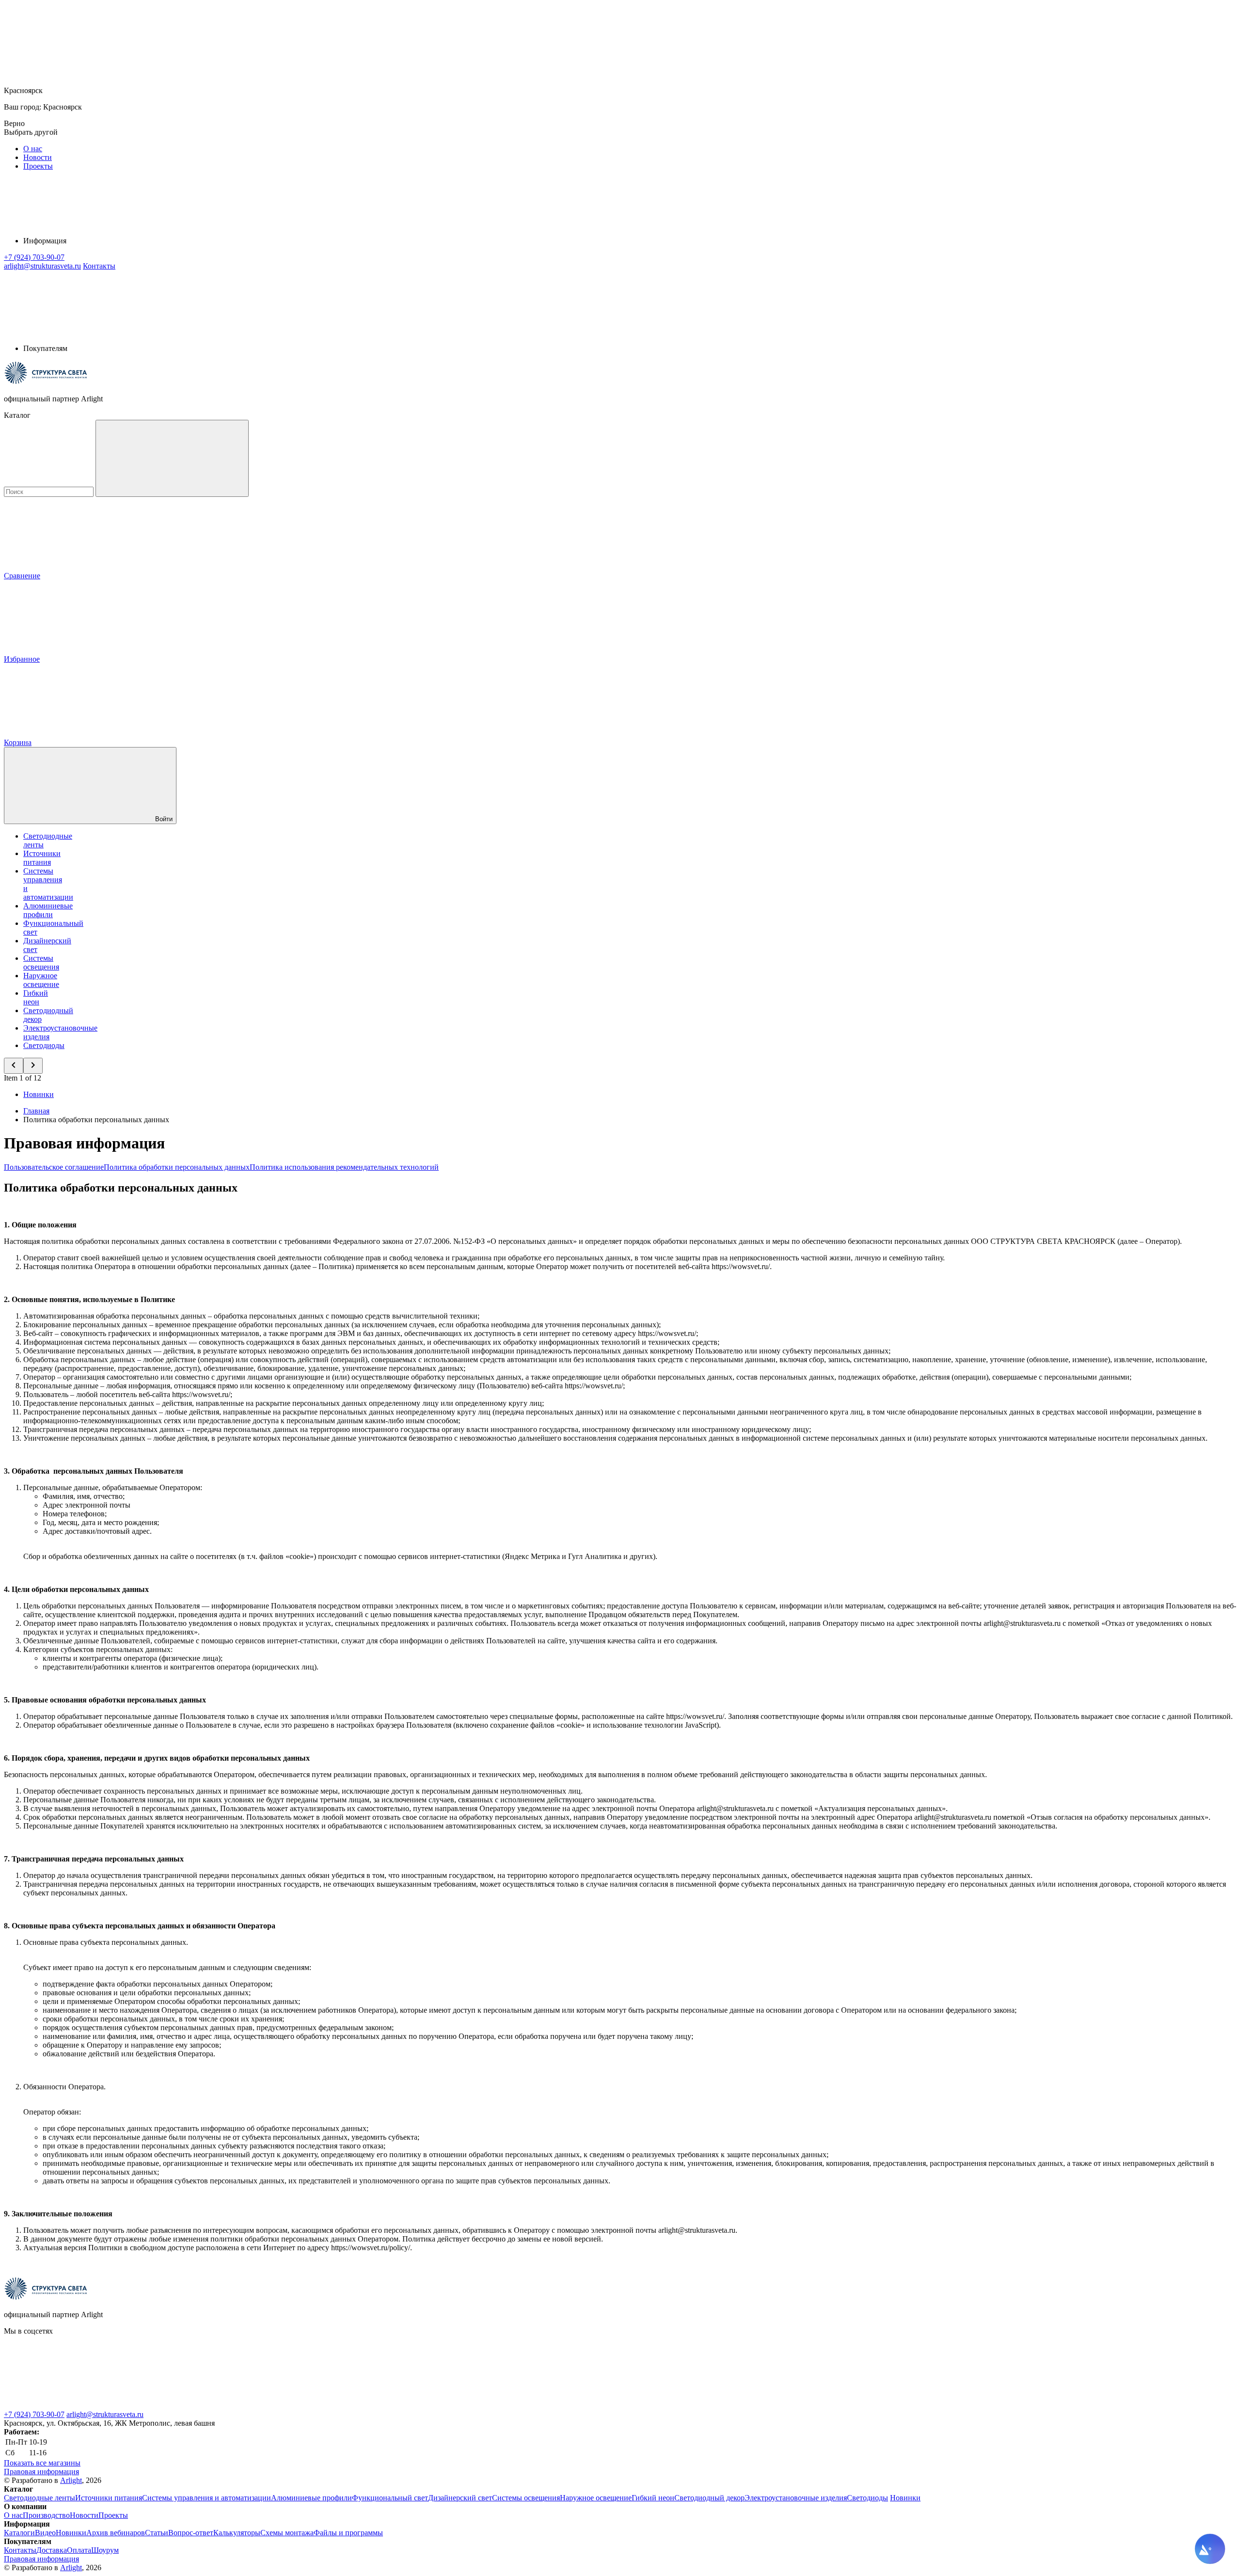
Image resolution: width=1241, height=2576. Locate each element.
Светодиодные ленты (40, 2498)
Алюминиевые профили (48, 910)
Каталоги (19, 2533)
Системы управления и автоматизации (207, 2498)
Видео (45, 2533)
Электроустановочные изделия (796, 2498)
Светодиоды (44, 1045)
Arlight (71, 2480)
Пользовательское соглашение (54, 1167)
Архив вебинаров (116, 2533)
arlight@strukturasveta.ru (105, 2414)
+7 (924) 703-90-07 (34, 2414)
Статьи (157, 2533)
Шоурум (105, 2550)
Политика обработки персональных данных (177, 1167)
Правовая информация (41, 2472)
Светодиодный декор (709, 2498)
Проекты (38, 166)
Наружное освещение (41, 980)
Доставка (52, 2550)
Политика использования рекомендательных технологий (344, 1167)
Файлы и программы (348, 2533)
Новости (38, 157)
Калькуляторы (237, 2533)
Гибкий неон (36, 997)
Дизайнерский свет (460, 2498)
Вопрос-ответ (191, 2533)
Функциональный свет (390, 2498)
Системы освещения (41, 962)
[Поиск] (172, 458)
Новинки (39, 1094)
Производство (46, 2515)
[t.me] (222, 2406)
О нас (33, 149)
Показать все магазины (42, 2463)
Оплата (79, 2550)
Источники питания (42, 858)
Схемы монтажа (287, 2533)
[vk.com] (77, 2406)
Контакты (99, 266)
